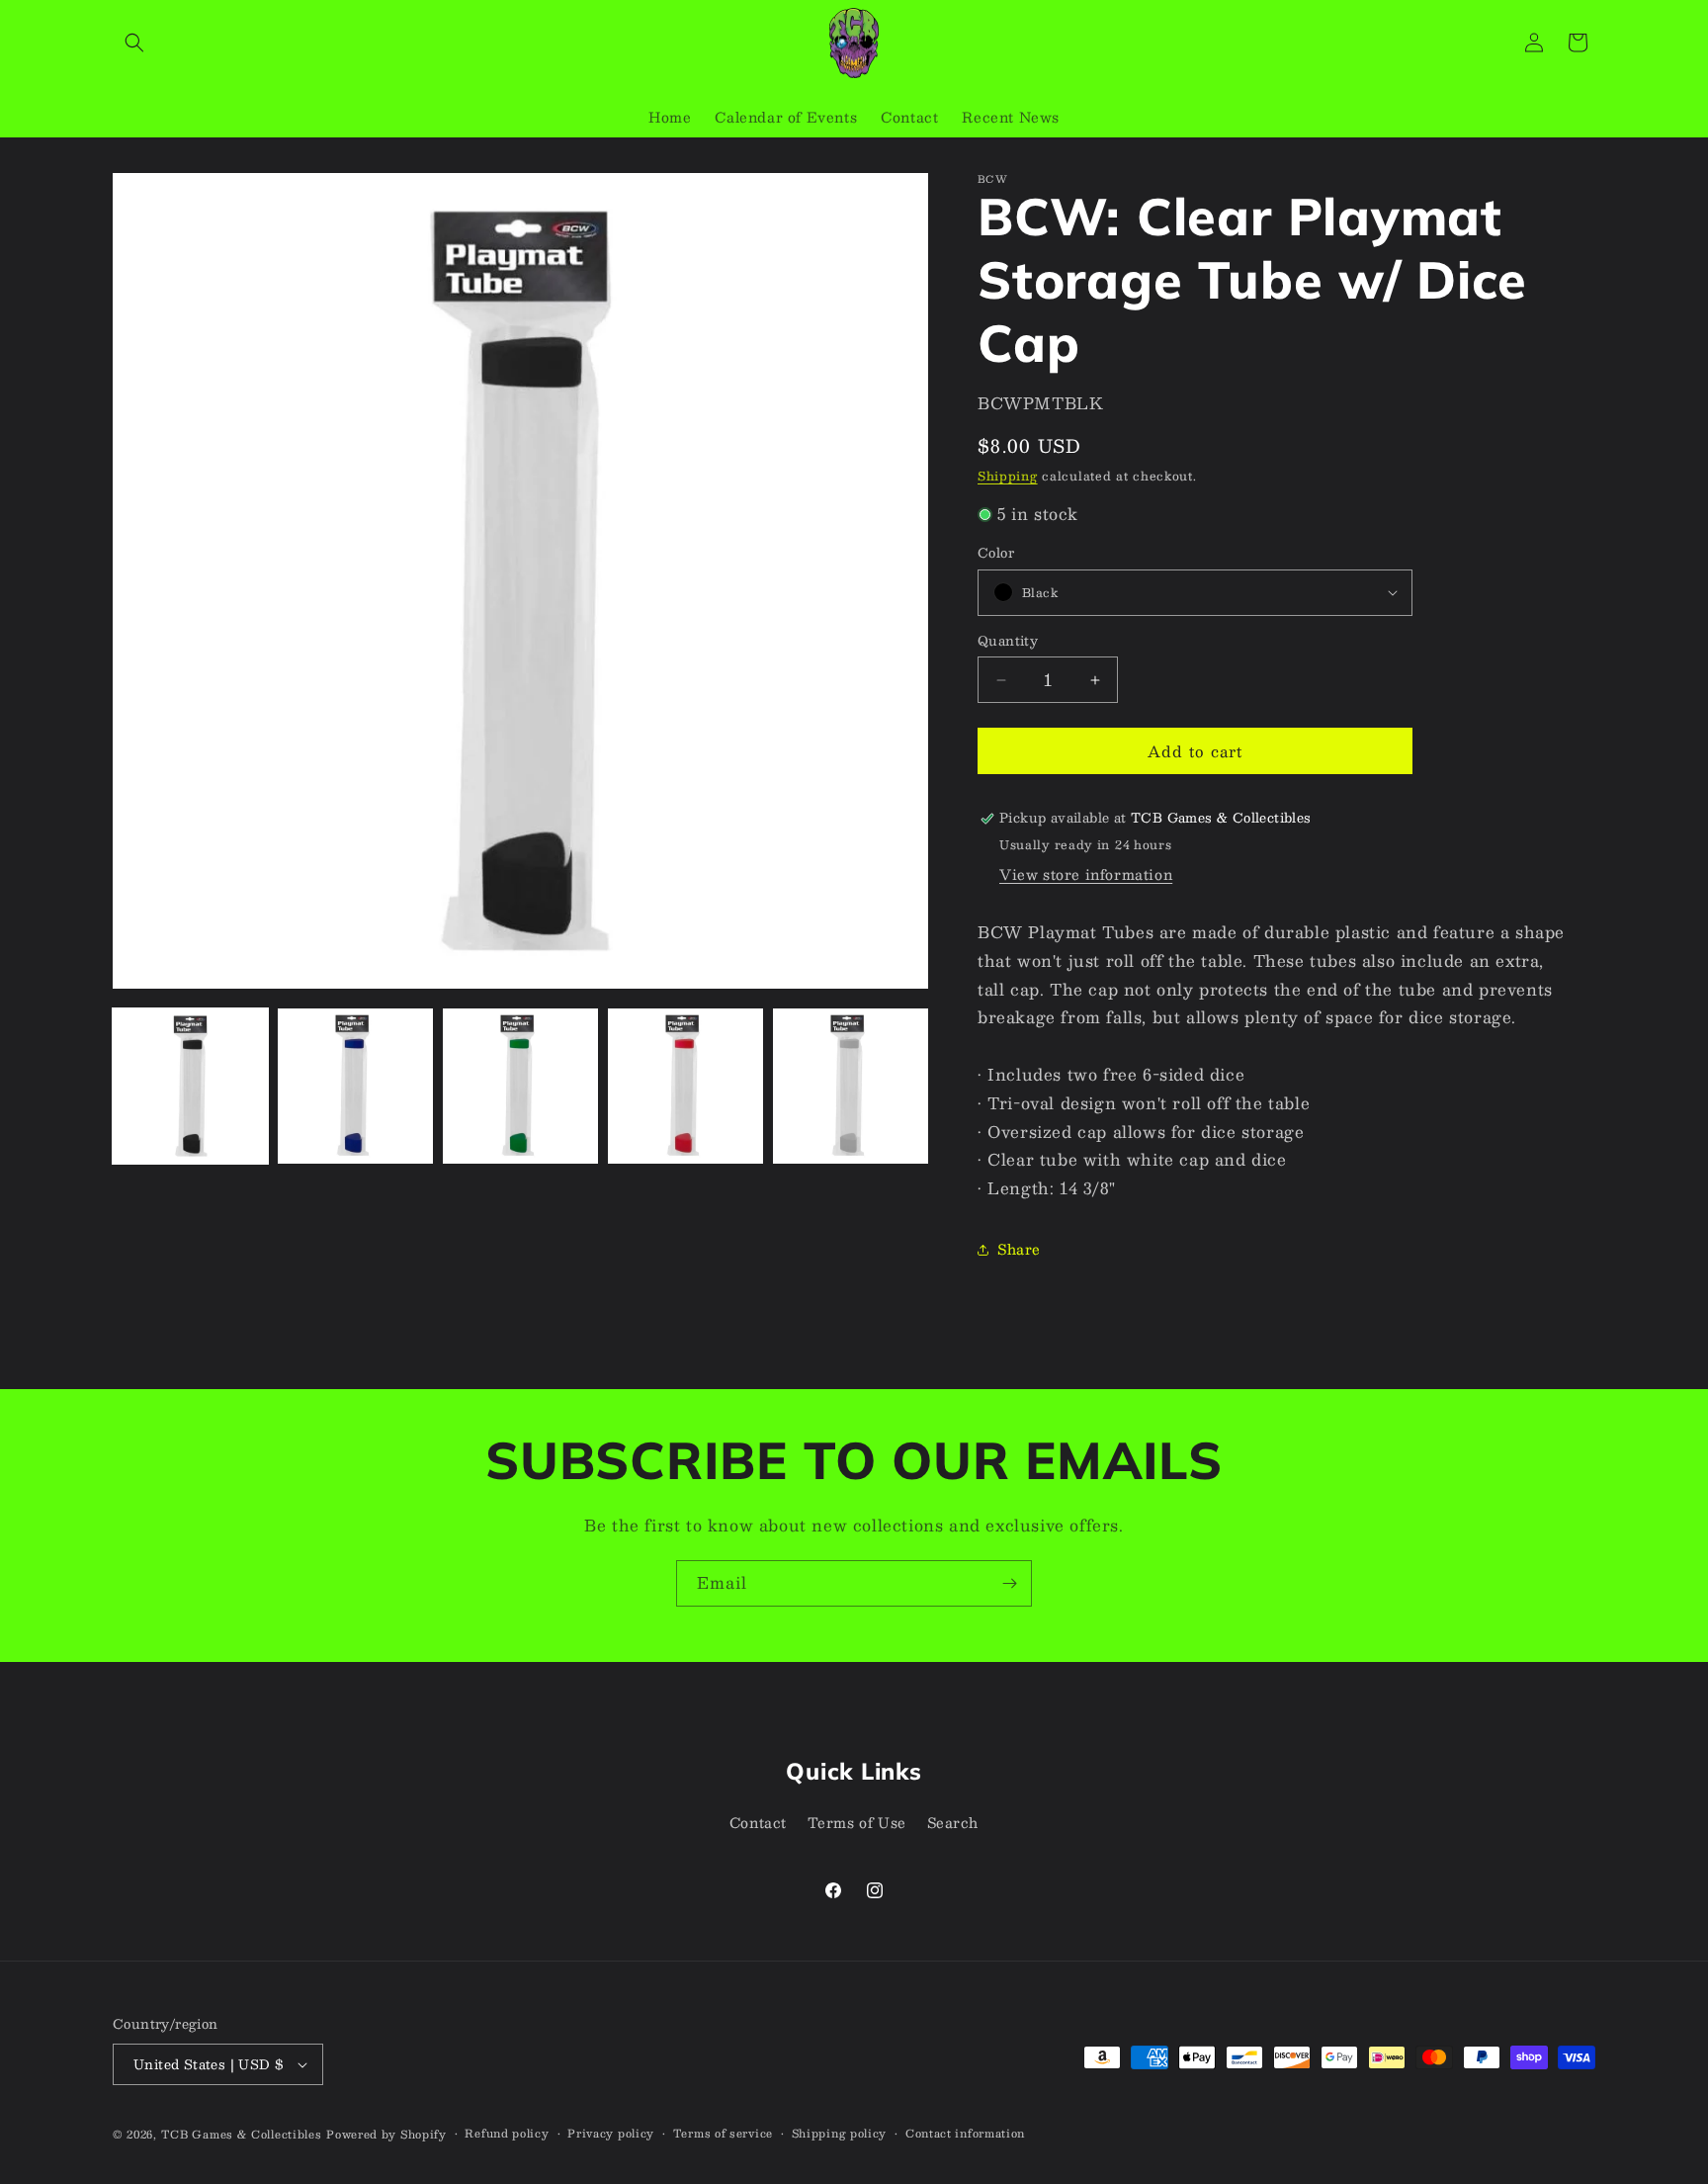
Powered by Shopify (386, 2134)
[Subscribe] (1009, 1583)
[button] (134, 43)
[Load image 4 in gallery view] (685, 1086)
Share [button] (1019, 1249)
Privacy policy (611, 2134)
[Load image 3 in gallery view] (520, 1086)
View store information (1086, 874)
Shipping (1008, 476)
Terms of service (723, 2134)
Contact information (965, 2134)
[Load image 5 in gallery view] (851, 1086)
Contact (758, 1822)
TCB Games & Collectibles (242, 2134)
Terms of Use (857, 1822)
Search (953, 1822)
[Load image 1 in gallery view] (190, 1086)
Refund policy (507, 2134)
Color (996, 554)
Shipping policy (840, 2134)
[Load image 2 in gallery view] (355, 1086)
